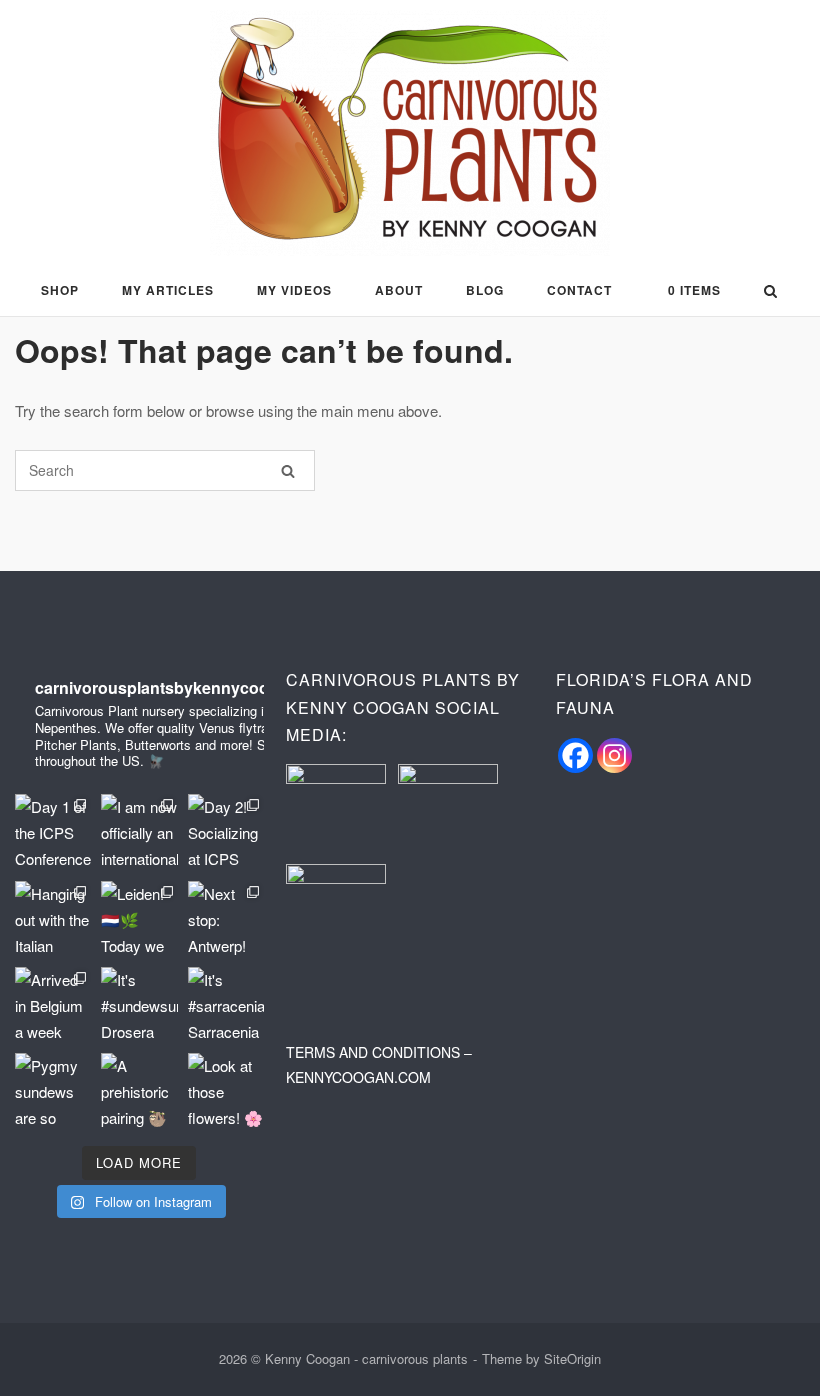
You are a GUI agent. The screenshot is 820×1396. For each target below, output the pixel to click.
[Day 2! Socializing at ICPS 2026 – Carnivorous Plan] (226, 832)
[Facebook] (575, 755)
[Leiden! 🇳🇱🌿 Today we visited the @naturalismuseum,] (139, 919)
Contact (579, 290)
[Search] (288, 470)
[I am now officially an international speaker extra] (139, 832)
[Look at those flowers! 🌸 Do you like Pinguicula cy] (226, 1091)
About (399, 290)
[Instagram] (614, 755)
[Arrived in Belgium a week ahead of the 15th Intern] (53, 1005)
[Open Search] (770, 292)
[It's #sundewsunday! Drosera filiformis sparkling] (139, 1005)
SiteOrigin (572, 1358)
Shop (60, 290)
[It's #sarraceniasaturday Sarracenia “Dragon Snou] (226, 1005)
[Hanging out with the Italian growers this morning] (53, 919)
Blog (485, 290)
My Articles (168, 290)
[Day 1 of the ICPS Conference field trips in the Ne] (53, 832)
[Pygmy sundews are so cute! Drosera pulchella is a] (53, 1091)
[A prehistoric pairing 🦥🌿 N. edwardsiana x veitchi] (139, 1091)
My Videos (294, 290)
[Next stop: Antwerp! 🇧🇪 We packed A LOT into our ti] (226, 919)
